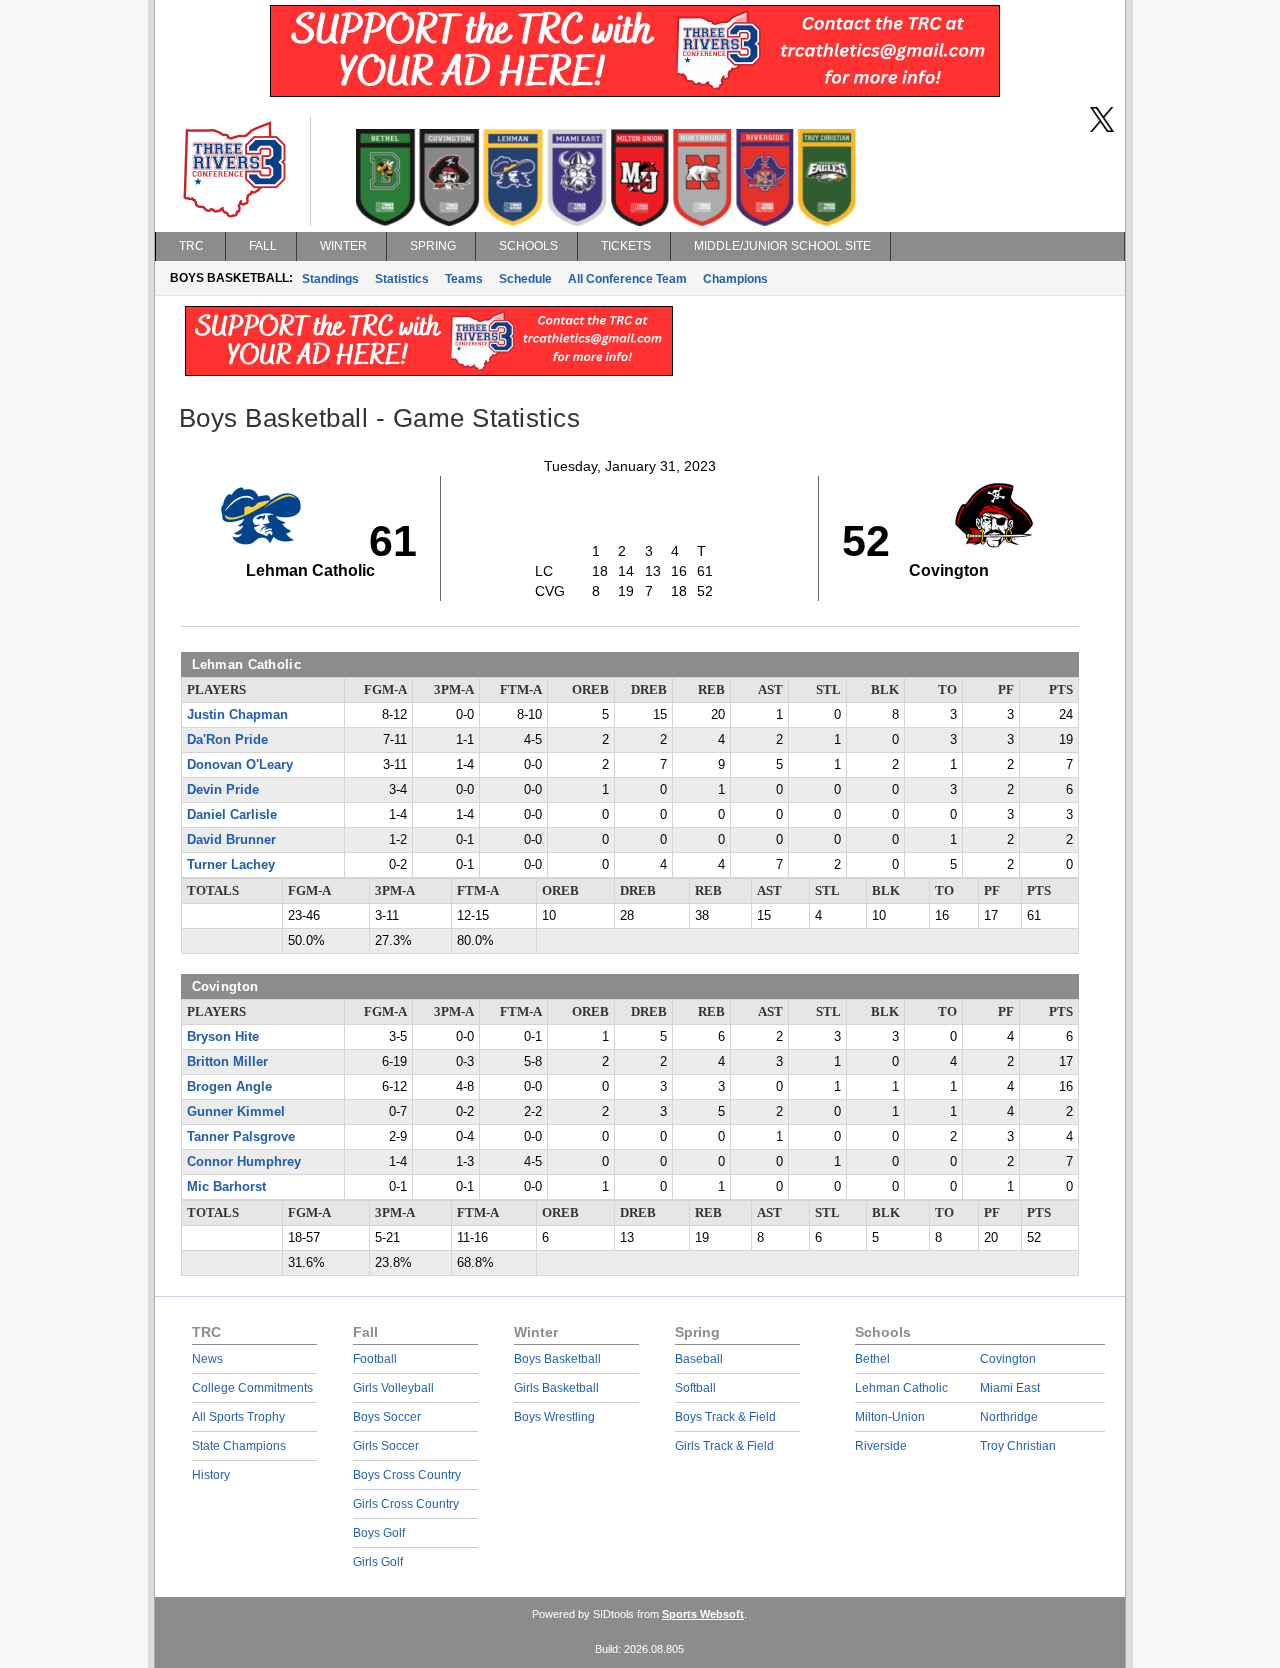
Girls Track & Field (724, 1446)
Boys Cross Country (407, 1475)
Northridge (1009, 1417)
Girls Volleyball (393, 1388)
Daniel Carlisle (232, 815)
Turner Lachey (231, 865)
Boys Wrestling (554, 1417)
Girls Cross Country (406, 1504)
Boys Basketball (557, 1359)
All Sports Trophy (238, 1417)
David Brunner (231, 840)
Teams (464, 279)
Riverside (881, 1446)
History (211, 1475)
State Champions (239, 1446)
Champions (735, 279)
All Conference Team (627, 279)
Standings (330, 279)
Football (375, 1359)
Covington (1008, 1359)
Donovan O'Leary (240, 765)
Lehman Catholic (901, 1388)
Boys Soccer (387, 1417)
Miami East (1010, 1388)
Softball (695, 1388)
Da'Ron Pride (227, 740)
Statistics (402, 279)
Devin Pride (223, 790)
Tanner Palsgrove (241, 1137)
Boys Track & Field (725, 1417)
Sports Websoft (703, 1614)
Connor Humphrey (244, 1162)
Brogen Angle (229, 1087)
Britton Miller (227, 1062)
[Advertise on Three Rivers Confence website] (635, 92)
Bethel (872, 1359)
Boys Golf (379, 1533)
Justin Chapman (237, 715)
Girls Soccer (386, 1446)
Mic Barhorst (226, 1187)
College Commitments (252, 1388)
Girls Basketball (556, 1388)
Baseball (699, 1359)
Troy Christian (1018, 1446)
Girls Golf (378, 1562)
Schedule (525, 279)
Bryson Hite (223, 1037)
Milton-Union (890, 1417)
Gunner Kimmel (236, 1112)
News (207, 1359)
